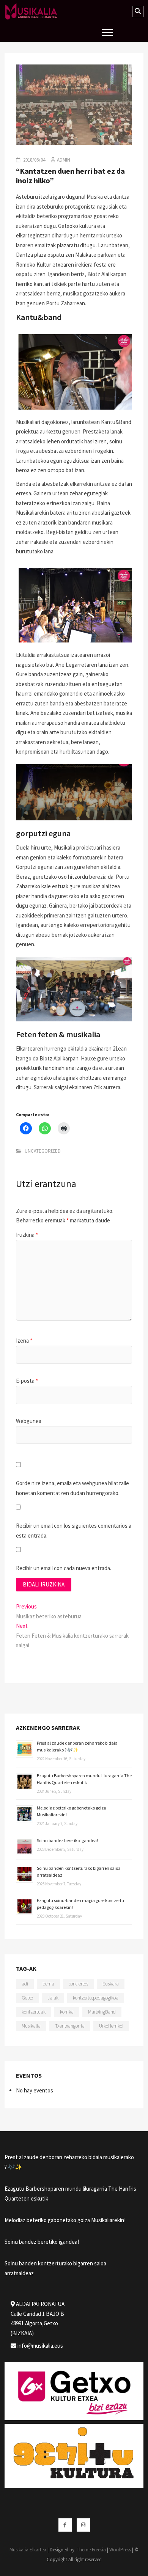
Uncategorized (43, 1151)
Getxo (27, 1998)
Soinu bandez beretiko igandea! (67, 1840)
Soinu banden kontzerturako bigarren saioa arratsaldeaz (55, 2268)
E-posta (27, 1381)
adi (25, 1984)
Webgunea (29, 1421)
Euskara (111, 1984)
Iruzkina (27, 1235)
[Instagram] (83, 2525)
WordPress (120, 2550)
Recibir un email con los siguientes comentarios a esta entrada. (74, 1531)
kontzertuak (34, 2012)
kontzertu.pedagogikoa (96, 1998)
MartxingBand (102, 2012)
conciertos (78, 1984)
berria (48, 1984)
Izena (24, 1341)
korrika (67, 2012)
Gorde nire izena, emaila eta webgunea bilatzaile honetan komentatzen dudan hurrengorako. (72, 1488)
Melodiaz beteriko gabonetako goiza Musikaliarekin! (65, 2220)
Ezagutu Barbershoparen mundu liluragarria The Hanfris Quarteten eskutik (70, 2194)
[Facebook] (65, 2525)
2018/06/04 (34, 160)
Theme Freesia (91, 2550)
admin (64, 160)
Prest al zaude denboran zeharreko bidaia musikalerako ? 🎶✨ (69, 2162)
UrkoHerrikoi (111, 2026)
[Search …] (138, 11)
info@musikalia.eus (40, 2346)
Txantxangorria (70, 2026)
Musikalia (31, 2026)
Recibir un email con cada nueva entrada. (64, 1568)
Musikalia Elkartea (28, 2550)
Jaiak (53, 1998)
